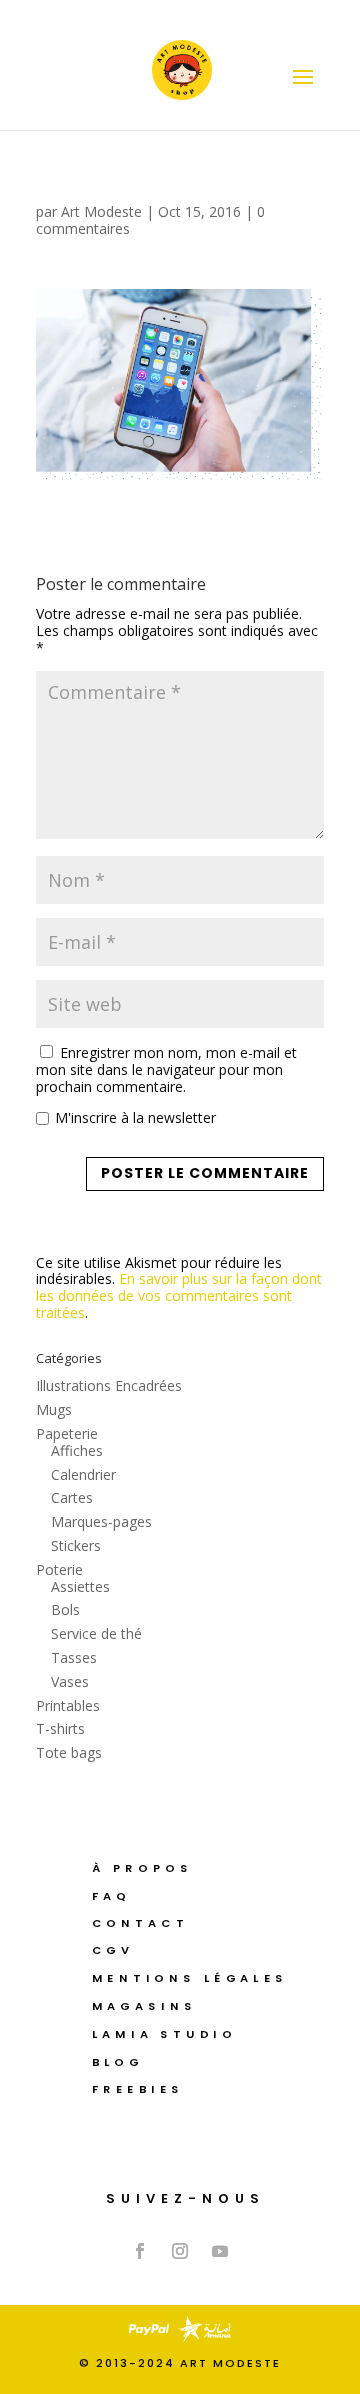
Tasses (74, 1657)
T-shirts (60, 1728)
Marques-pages (101, 1521)
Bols (65, 1609)
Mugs (54, 1409)
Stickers (76, 1545)
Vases (70, 1681)
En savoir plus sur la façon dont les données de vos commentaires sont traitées (179, 1295)
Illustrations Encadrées (109, 1385)
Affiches (77, 1450)
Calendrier (83, 1474)
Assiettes (80, 1586)
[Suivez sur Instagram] (180, 2251)
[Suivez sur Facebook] (140, 2251)
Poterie (59, 1569)
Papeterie (67, 1433)
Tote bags (69, 1752)
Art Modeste (101, 211)
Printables (68, 1705)
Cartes (72, 1497)
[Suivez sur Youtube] (220, 2251)
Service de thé (96, 1633)
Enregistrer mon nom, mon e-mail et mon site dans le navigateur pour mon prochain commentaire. (166, 1069)
